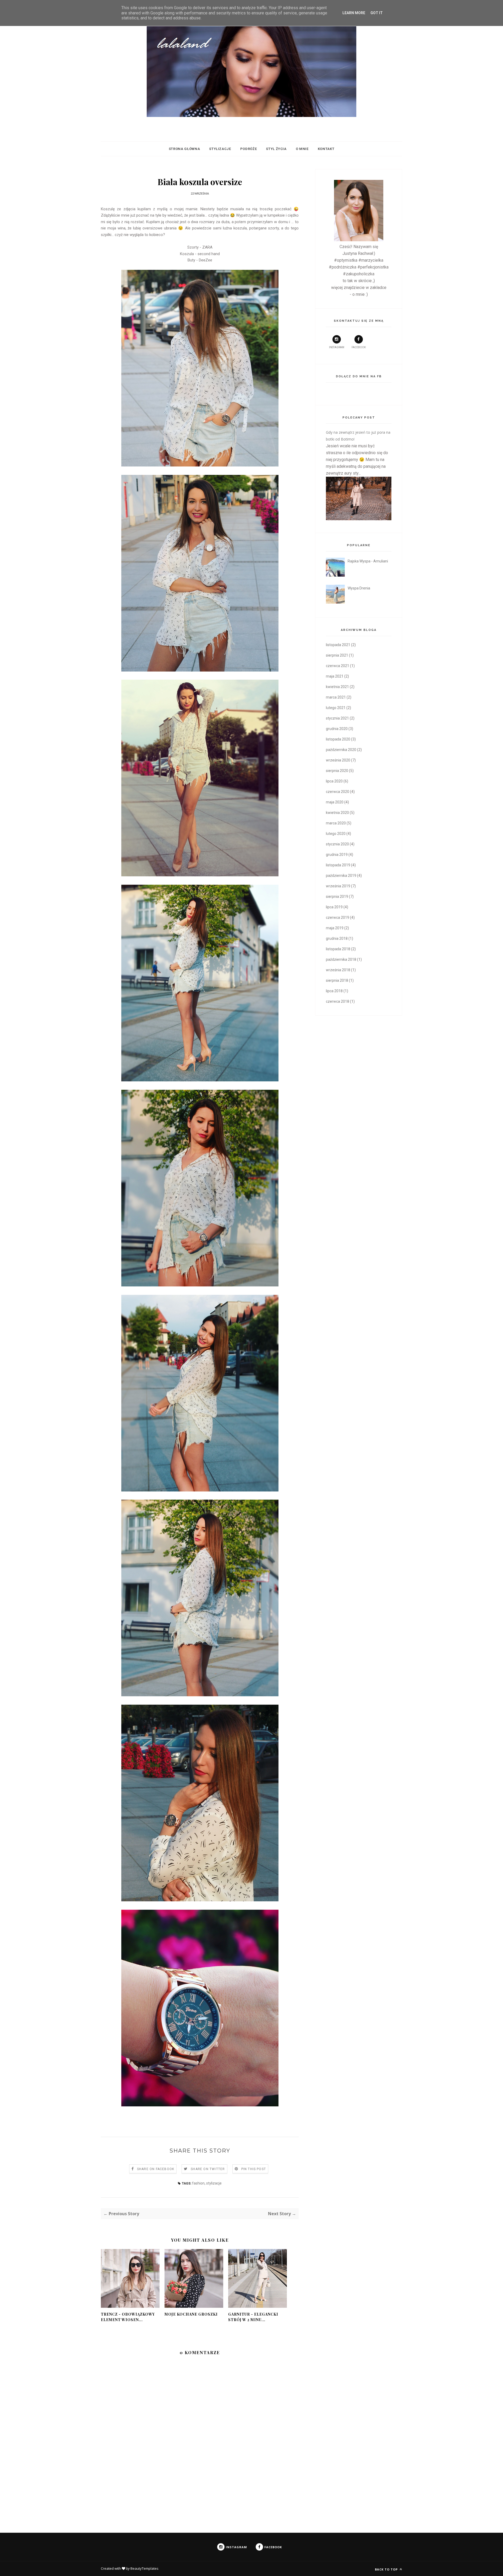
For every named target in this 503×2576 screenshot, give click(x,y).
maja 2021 (335, 676)
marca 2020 (336, 823)
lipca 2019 (334, 907)
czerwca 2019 (338, 917)
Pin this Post (254, 2169)
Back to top (387, 2569)
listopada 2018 (338, 949)
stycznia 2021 (337, 718)
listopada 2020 (338, 739)
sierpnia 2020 (337, 771)
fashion (198, 2183)
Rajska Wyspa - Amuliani (368, 561)
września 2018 (338, 970)
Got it (377, 13)
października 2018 (341, 959)
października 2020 (341, 750)
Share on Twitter (208, 2169)
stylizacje (220, 149)
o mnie (302, 149)
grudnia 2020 (337, 729)
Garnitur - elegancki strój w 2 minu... (253, 2317)
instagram (337, 347)
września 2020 (338, 760)
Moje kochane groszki (191, 2314)
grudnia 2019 (337, 855)
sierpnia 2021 (337, 655)
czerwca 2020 (338, 792)
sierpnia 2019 (337, 897)
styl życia (276, 149)
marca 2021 (336, 697)
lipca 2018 (334, 991)
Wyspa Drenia (359, 588)
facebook (359, 347)
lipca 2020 (334, 781)
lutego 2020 (336, 834)
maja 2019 (335, 928)
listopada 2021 (338, 645)
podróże (249, 149)
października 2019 (341, 876)
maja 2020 (335, 802)
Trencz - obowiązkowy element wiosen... (128, 2317)
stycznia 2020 (337, 844)
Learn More (354, 13)
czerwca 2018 (338, 1001)
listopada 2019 (338, 865)
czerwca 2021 (338, 666)
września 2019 (338, 886)
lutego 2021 (336, 708)
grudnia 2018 (337, 938)
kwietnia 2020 (337, 813)
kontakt (326, 149)
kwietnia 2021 (337, 687)
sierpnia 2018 (337, 980)
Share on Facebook (156, 2169)
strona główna (184, 149)
